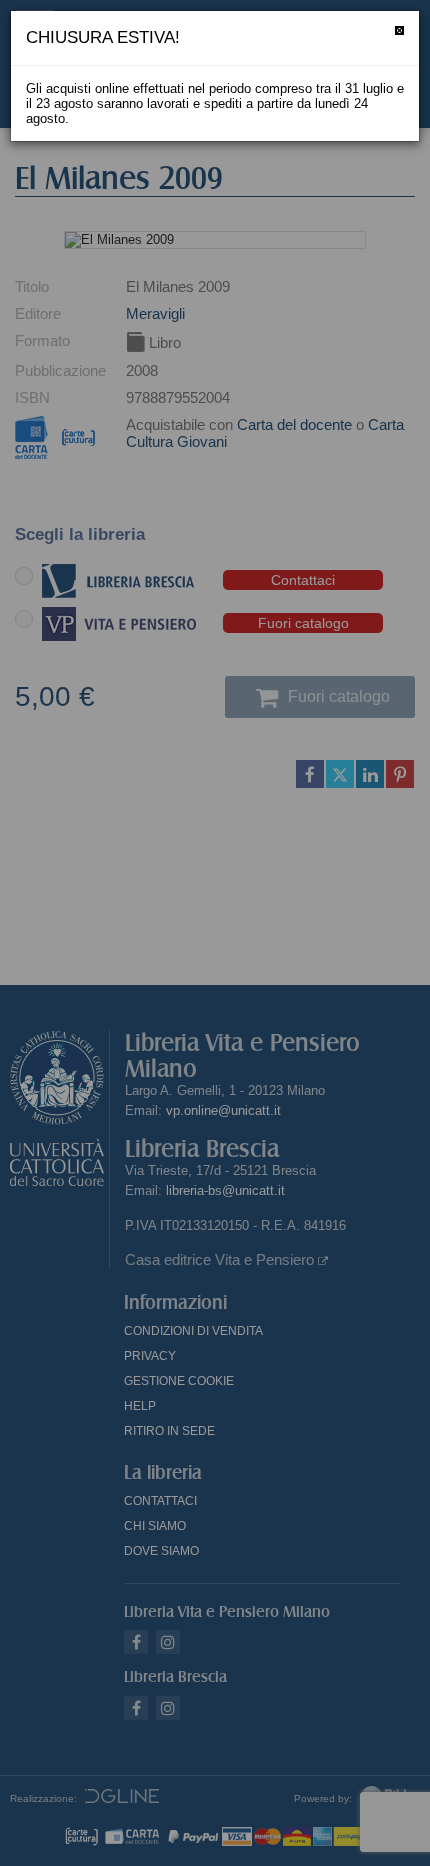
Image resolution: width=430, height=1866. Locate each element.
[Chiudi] (399, 30)
